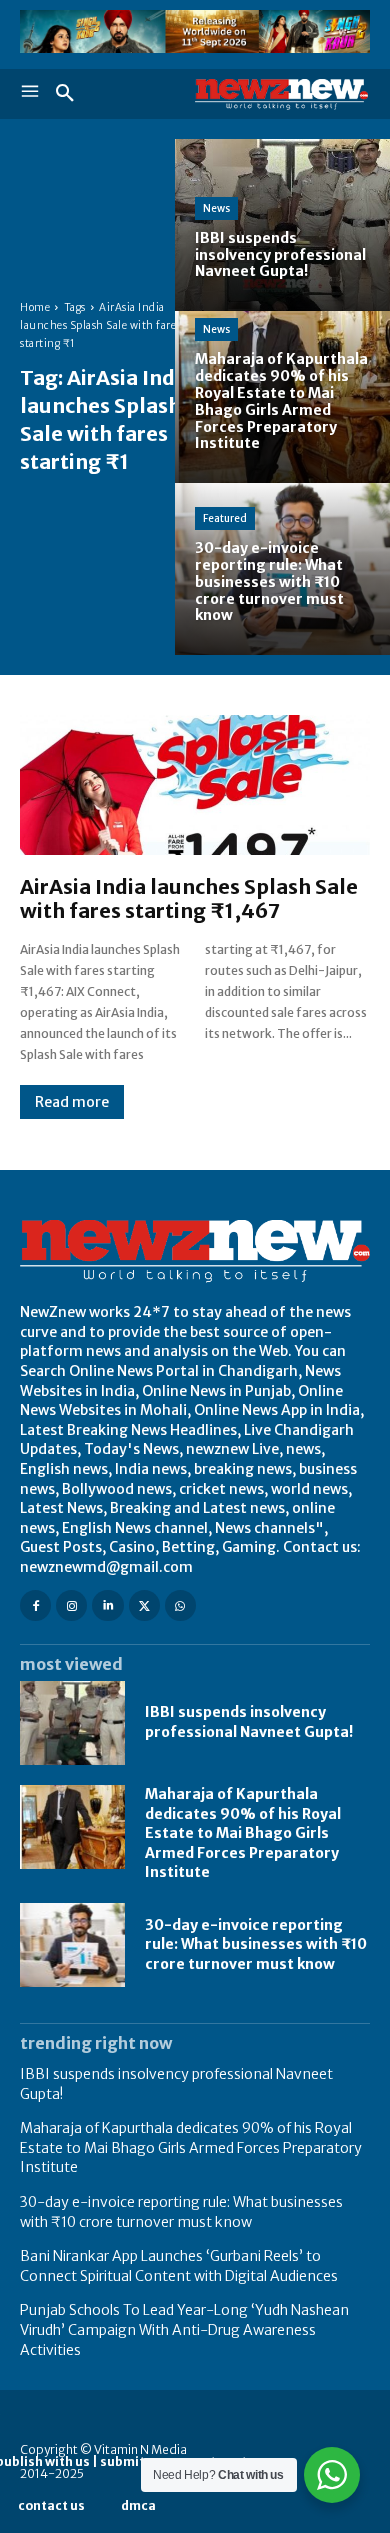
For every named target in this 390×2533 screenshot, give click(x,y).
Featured (225, 518)
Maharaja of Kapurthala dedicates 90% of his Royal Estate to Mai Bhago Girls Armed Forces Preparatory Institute (243, 1833)
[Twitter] (144, 1605)
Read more (72, 1102)
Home (35, 307)
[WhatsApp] (180, 1605)
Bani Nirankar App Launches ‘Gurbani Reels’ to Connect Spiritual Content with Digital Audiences (179, 2266)
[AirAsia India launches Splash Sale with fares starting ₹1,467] (195, 785)
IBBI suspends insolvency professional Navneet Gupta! (249, 1722)
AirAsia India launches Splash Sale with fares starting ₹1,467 (189, 898)
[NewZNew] (282, 94)
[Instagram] (71, 1605)
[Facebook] (35, 1605)
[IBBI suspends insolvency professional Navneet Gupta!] (282, 225)
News (216, 208)
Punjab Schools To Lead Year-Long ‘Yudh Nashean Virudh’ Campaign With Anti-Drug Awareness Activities (184, 2329)
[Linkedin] (107, 1605)
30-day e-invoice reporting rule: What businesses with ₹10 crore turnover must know (256, 1944)
